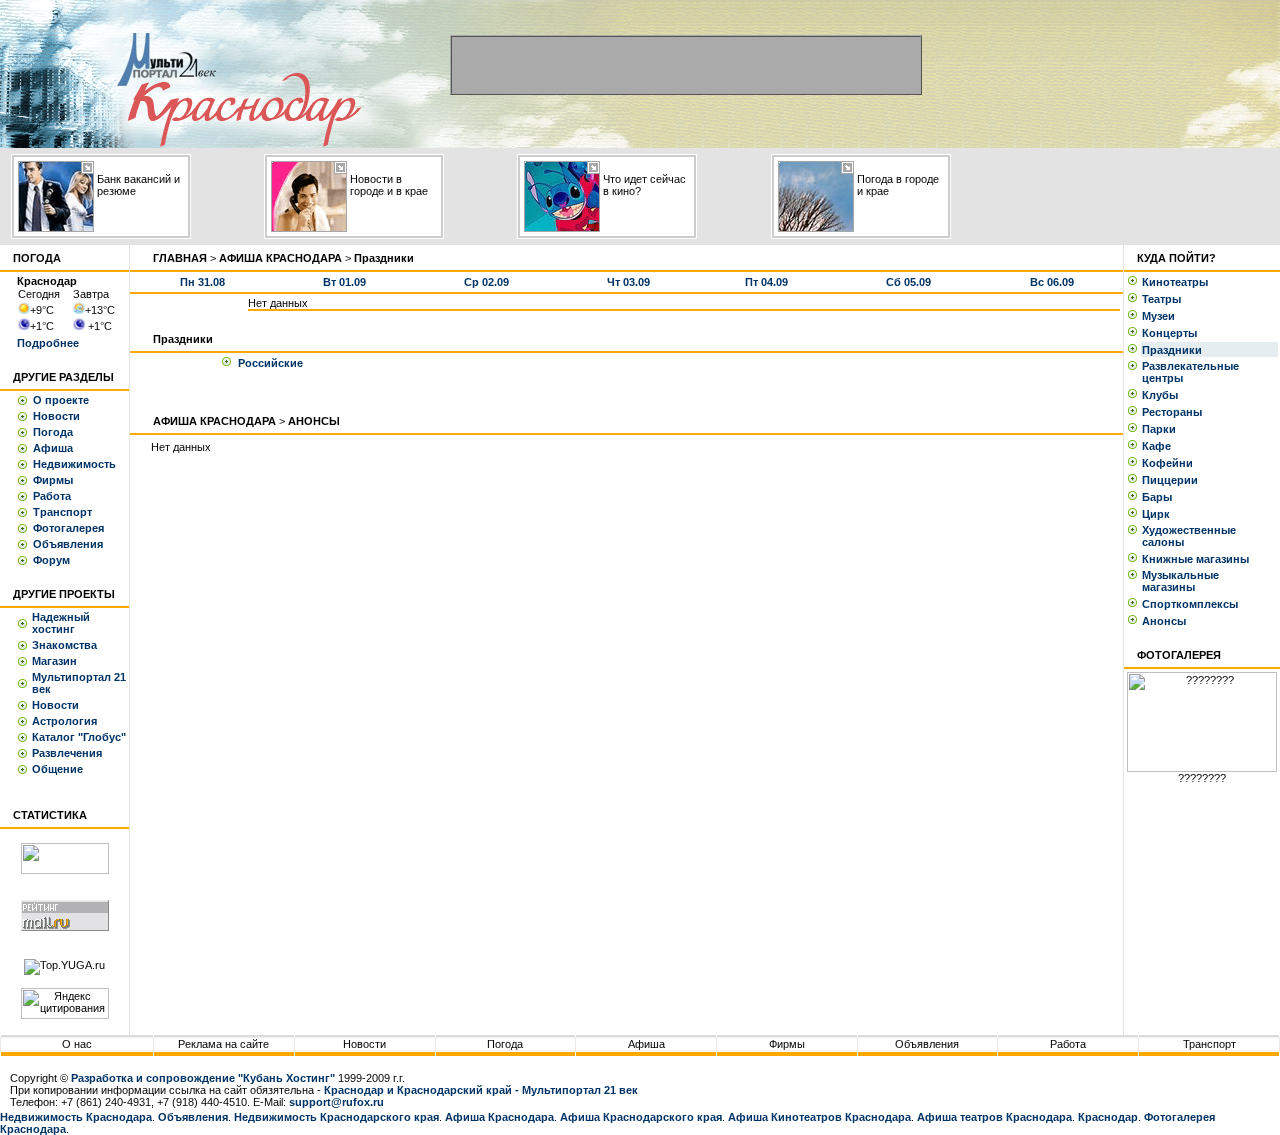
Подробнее (48, 343)
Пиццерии (1173, 480)
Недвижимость (74, 464)
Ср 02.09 (486, 282)
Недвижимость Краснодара (76, 1117)
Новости (56, 416)
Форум (51, 560)
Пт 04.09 (766, 282)
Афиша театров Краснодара (994, 1117)
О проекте (61, 400)
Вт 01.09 (344, 282)
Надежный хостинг (61, 623)
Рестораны (1175, 412)
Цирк (1159, 514)
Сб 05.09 (908, 282)
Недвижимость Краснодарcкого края (336, 1117)
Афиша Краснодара (499, 1117)
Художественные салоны (1189, 536)
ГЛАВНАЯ (180, 258)
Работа (52, 496)
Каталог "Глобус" (79, 737)
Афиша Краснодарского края (641, 1117)
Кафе (1159, 446)
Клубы (1163, 395)
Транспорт (62, 512)
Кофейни (1170, 463)
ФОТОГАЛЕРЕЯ (1179, 655)
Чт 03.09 (628, 282)
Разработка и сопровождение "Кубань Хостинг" (203, 1078)
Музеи (1161, 316)
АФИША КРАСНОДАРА (280, 258)
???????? (1202, 778)
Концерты (1172, 333)
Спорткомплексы (1193, 604)
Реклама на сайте (223, 1044)
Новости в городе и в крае (389, 185)
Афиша (53, 448)
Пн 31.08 (202, 282)
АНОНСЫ (314, 421)
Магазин (54, 661)
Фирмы (53, 480)
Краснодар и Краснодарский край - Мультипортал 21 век (481, 1090)
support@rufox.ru (336, 1102)
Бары (1160, 497)
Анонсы (1164, 621)
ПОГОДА (37, 258)
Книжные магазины (1198, 559)
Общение (57, 769)
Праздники (1175, 350)
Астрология (64, 721)
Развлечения (67, 753)
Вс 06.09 (1052, 282)
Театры (1164, 299)
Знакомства (64, 645)
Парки (1162, 429)
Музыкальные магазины (1180, 581)
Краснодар (1108, 1117)
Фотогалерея (68, 528)
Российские (270, 363)
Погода (53, 432)
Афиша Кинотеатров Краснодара (819, 1117)
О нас (77, 1044)
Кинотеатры (1178, 282)
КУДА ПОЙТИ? (1176, 258)
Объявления (68, 544)
